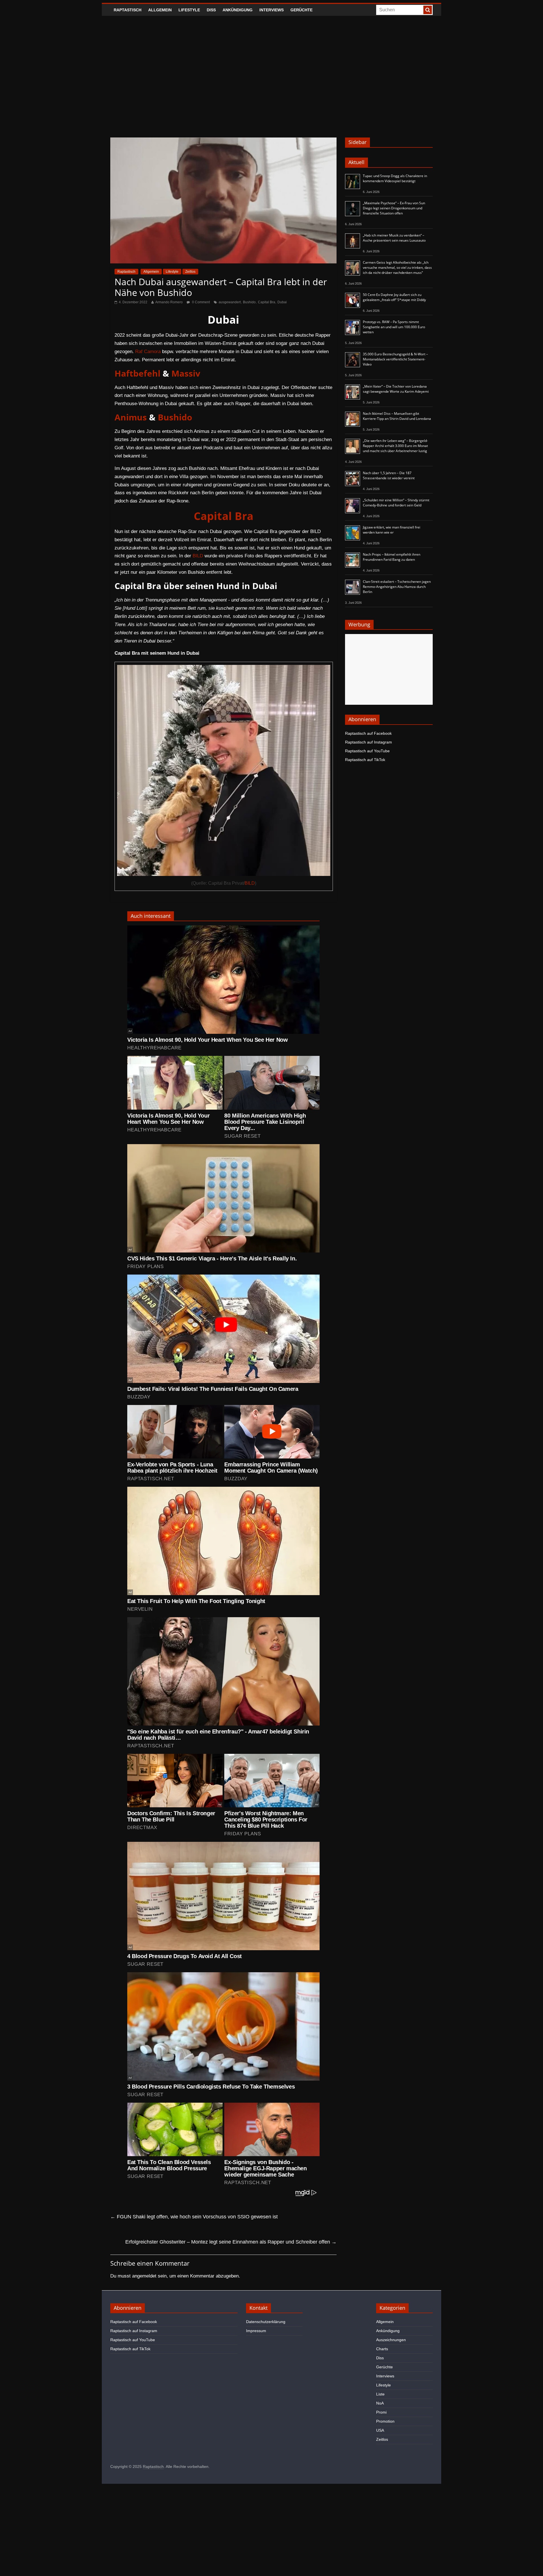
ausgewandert (230, 302)
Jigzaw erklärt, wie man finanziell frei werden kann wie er (392, 530)
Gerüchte (301, 10)
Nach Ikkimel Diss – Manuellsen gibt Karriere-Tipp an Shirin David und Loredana (397, 416)
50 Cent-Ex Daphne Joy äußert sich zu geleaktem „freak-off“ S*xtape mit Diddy (394, 297)
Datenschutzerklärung (266, 2322)
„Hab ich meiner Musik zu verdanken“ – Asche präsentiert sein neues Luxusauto (394, 238)
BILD (198, 556)
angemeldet (144, 2276)
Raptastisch (128, 10)
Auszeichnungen (391, 2340)
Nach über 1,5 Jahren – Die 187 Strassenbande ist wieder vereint (389, 475)
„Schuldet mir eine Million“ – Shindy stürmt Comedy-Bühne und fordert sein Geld (396, 503)
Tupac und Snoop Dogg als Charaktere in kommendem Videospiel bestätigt (395, 178)
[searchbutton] (428, 10)
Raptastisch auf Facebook (368, 733)
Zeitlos (190, 272)
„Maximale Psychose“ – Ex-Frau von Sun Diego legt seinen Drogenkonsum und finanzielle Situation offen (394, 208)
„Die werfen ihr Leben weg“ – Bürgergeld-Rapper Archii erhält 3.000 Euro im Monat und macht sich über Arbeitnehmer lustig (395, 446)
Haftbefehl (137, 373)
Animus (131, 417)
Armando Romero (169, 302)
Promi (381, 2412)
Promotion (385, 2421)
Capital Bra (267, 302)
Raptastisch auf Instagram (369, 742)
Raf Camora (148, 352)
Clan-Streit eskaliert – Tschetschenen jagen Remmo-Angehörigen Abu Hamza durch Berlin (397, 587)
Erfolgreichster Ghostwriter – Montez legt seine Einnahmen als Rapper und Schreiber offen (231, 2242)
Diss (211, 10)
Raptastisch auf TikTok (365, 760)
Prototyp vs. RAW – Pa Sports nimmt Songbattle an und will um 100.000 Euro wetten (394, 327)
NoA (380, 2403)
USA (380, 2430)
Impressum (256, 2331)
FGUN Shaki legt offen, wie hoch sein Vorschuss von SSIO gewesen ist (194, 2217)
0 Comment (201, 302)
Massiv (186, 373)
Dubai (282, 302)
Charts (382, 2349)
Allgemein (160, 10)
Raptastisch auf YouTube (367, 751)
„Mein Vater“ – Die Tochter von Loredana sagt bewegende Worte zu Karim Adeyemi (396, 389)
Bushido (249, 302)
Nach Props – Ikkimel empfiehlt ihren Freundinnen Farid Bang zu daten (392, 557)
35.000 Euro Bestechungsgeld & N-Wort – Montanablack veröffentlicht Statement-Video (395, 359)
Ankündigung (238, 10)
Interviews (271, 10)
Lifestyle (189, 10)
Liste (380, 2394)
